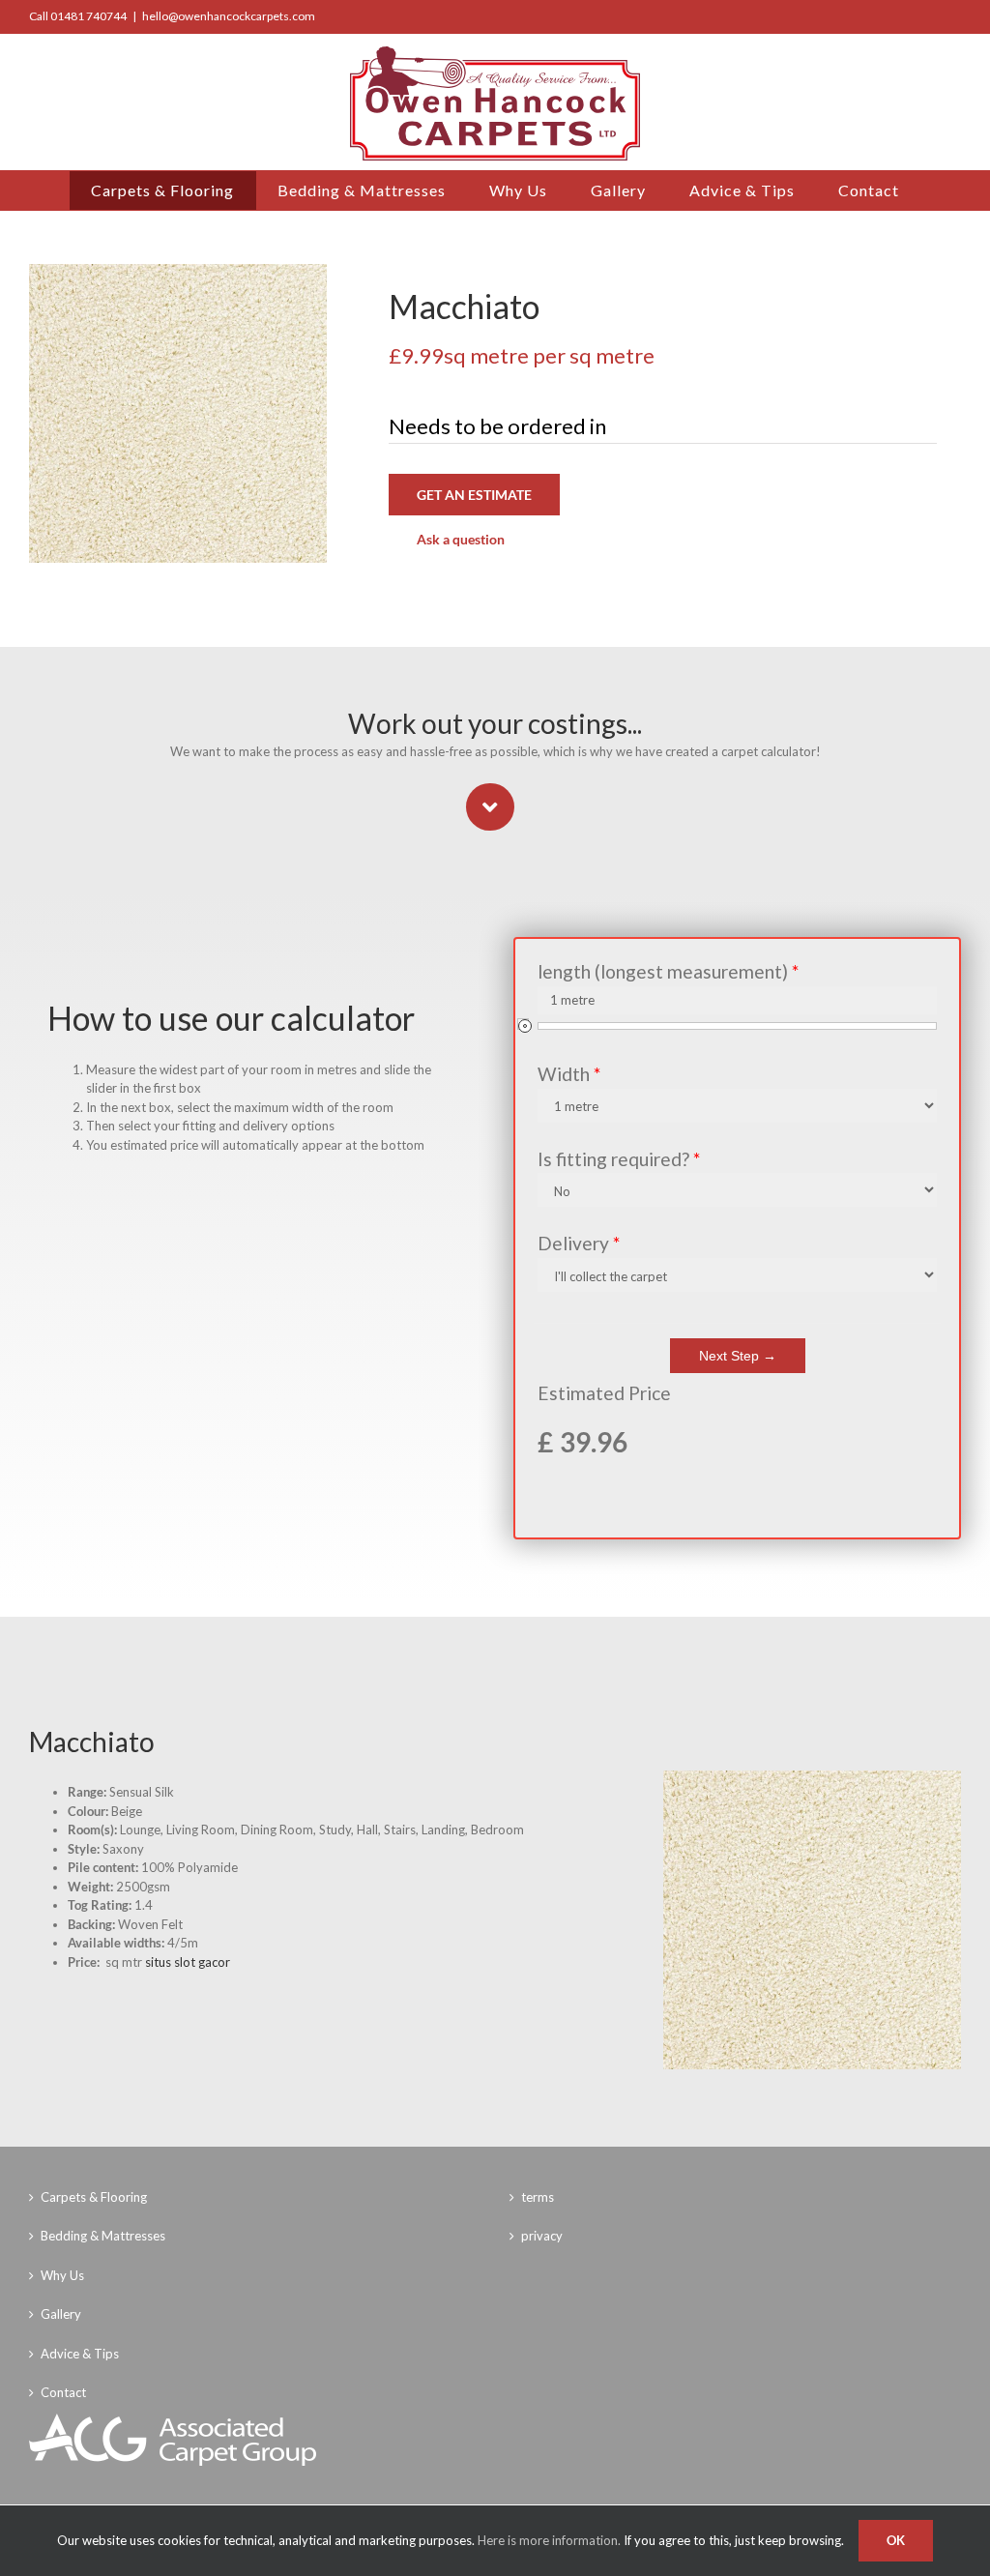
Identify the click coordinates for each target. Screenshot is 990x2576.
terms (538, 2197)
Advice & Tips (80, 2354)
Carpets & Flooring (94, 2197)
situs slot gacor (188, 1962)
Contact (63, 2392)
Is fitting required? (619, 1159)
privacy (542, 2236)
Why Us (62, 2275)
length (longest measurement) (668, 971)
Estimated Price (604, 1393)
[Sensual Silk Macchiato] (812, 1776)
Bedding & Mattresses (103, 2236)
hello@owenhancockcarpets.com (229, 16)
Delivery (579, 1243)
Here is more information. (549, 2540)
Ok (896, 2540)
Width (569, 1074)
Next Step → (738, 1356)
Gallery (61, 2314)
